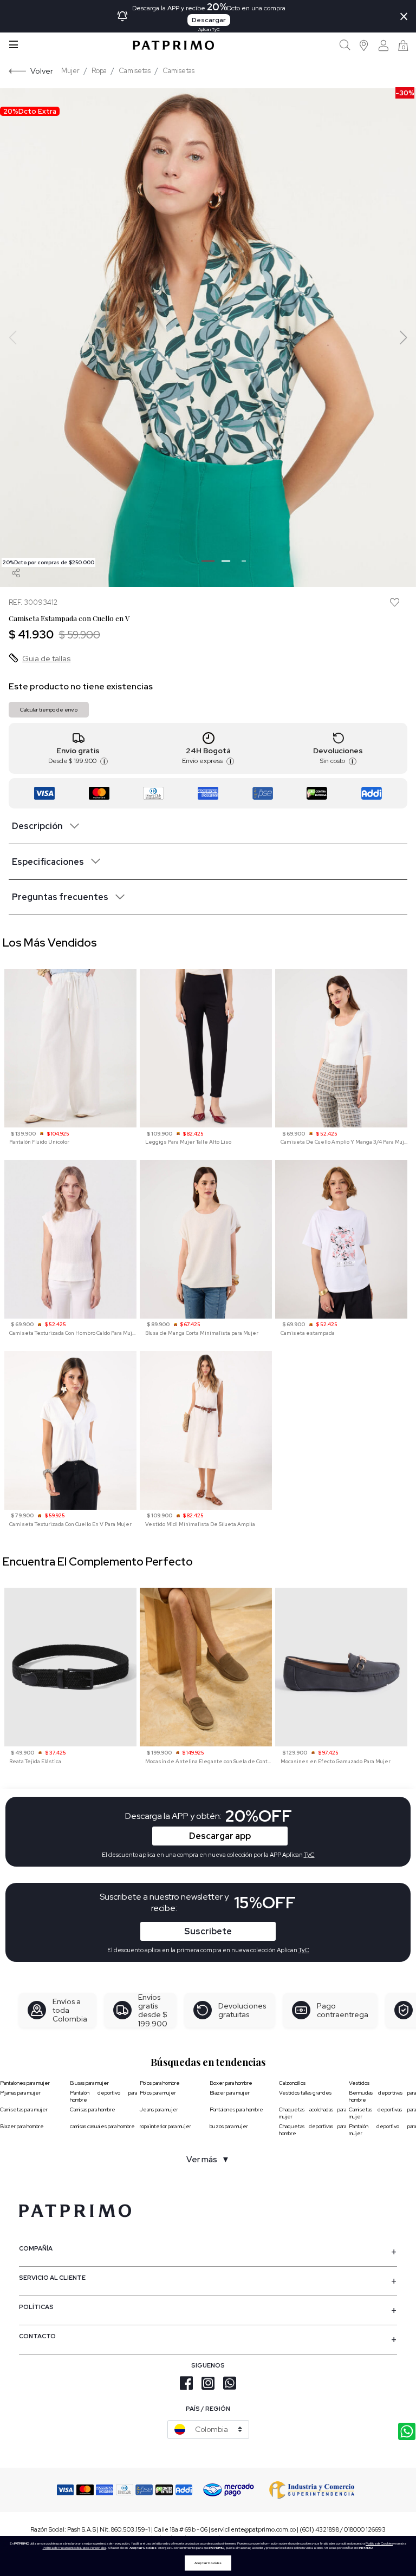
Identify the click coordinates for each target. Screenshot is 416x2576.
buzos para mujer (229, 2126)
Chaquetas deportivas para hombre (313, 2130)
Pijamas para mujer (20, 2093)
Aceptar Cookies (208, 2563)
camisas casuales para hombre (102, 2126)
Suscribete (208, 1931)
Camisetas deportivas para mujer (382, 2113)
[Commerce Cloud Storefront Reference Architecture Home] (173, 45)
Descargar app (220, 1836)
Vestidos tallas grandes (305, 2093)
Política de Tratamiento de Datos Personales (74, 2548)
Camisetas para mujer (24, 2109)
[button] (364, 45)
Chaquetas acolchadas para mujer (313, 2113)
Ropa (99, 71)
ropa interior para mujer (165, 2126)
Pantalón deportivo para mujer (382, 2130)
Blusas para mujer (89, 2083)
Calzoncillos (292, 2083)
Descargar (209, 20)
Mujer (70, 71)
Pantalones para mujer (25, 2083)
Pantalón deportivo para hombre (103, 2096)
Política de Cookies (379, 2544)
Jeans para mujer (159, 2109)
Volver (42, 71)
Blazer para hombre (22, 2126)
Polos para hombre (160, 2083)
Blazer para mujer (230, 2093)
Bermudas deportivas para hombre (382, 2096)
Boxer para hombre (231, 2083)
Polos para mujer (158, 2093)
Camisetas (135, 71)
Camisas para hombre (93, 2109)
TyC (304, 1950)
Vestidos (359, 2083)
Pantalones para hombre (236, 2109)
